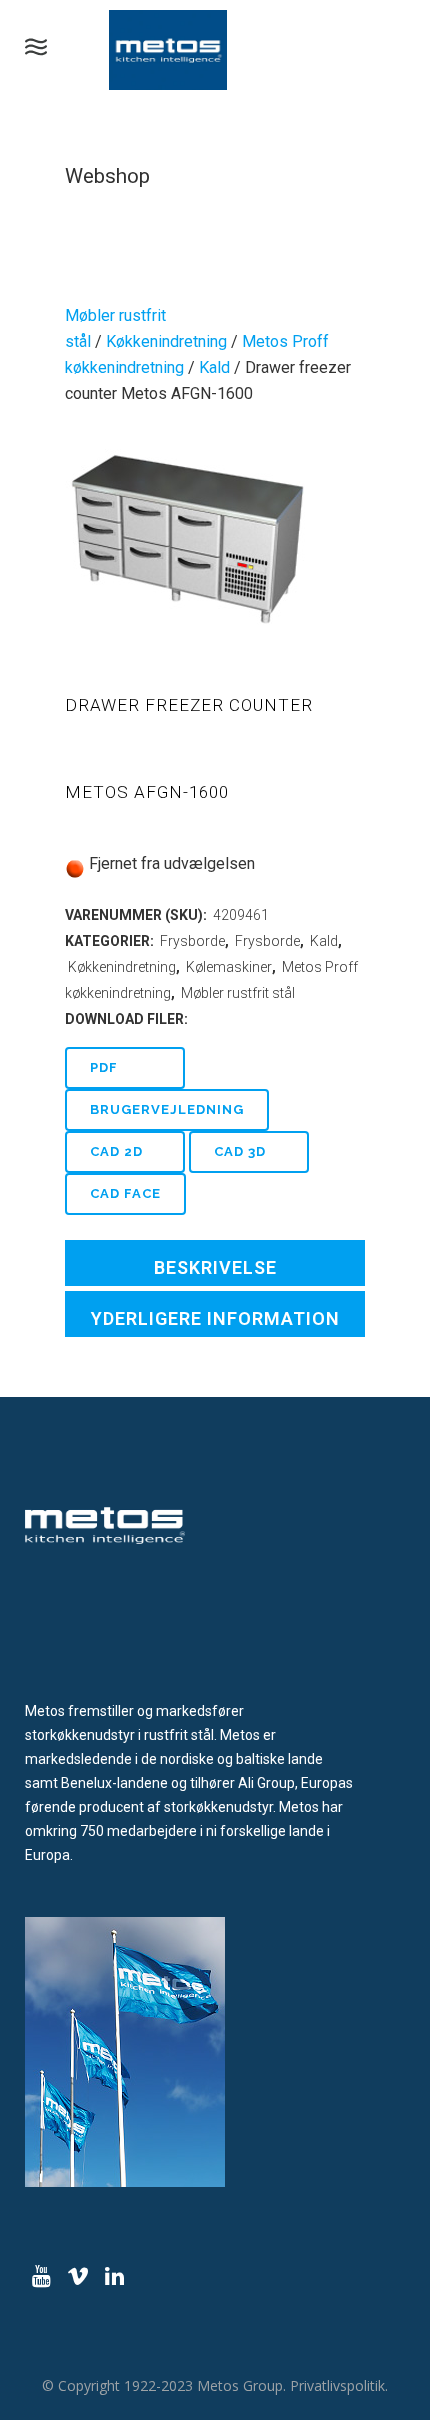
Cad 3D (240, 1151)
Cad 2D (116, 1151)
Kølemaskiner (229, 967)
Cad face (125, 1193)
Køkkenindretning (166, 341)
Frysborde (192, 941)
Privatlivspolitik (337, 2385)
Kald (214, 367)
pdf (104, 1067)
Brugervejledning (167, 1109)
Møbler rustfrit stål (238, 993)
